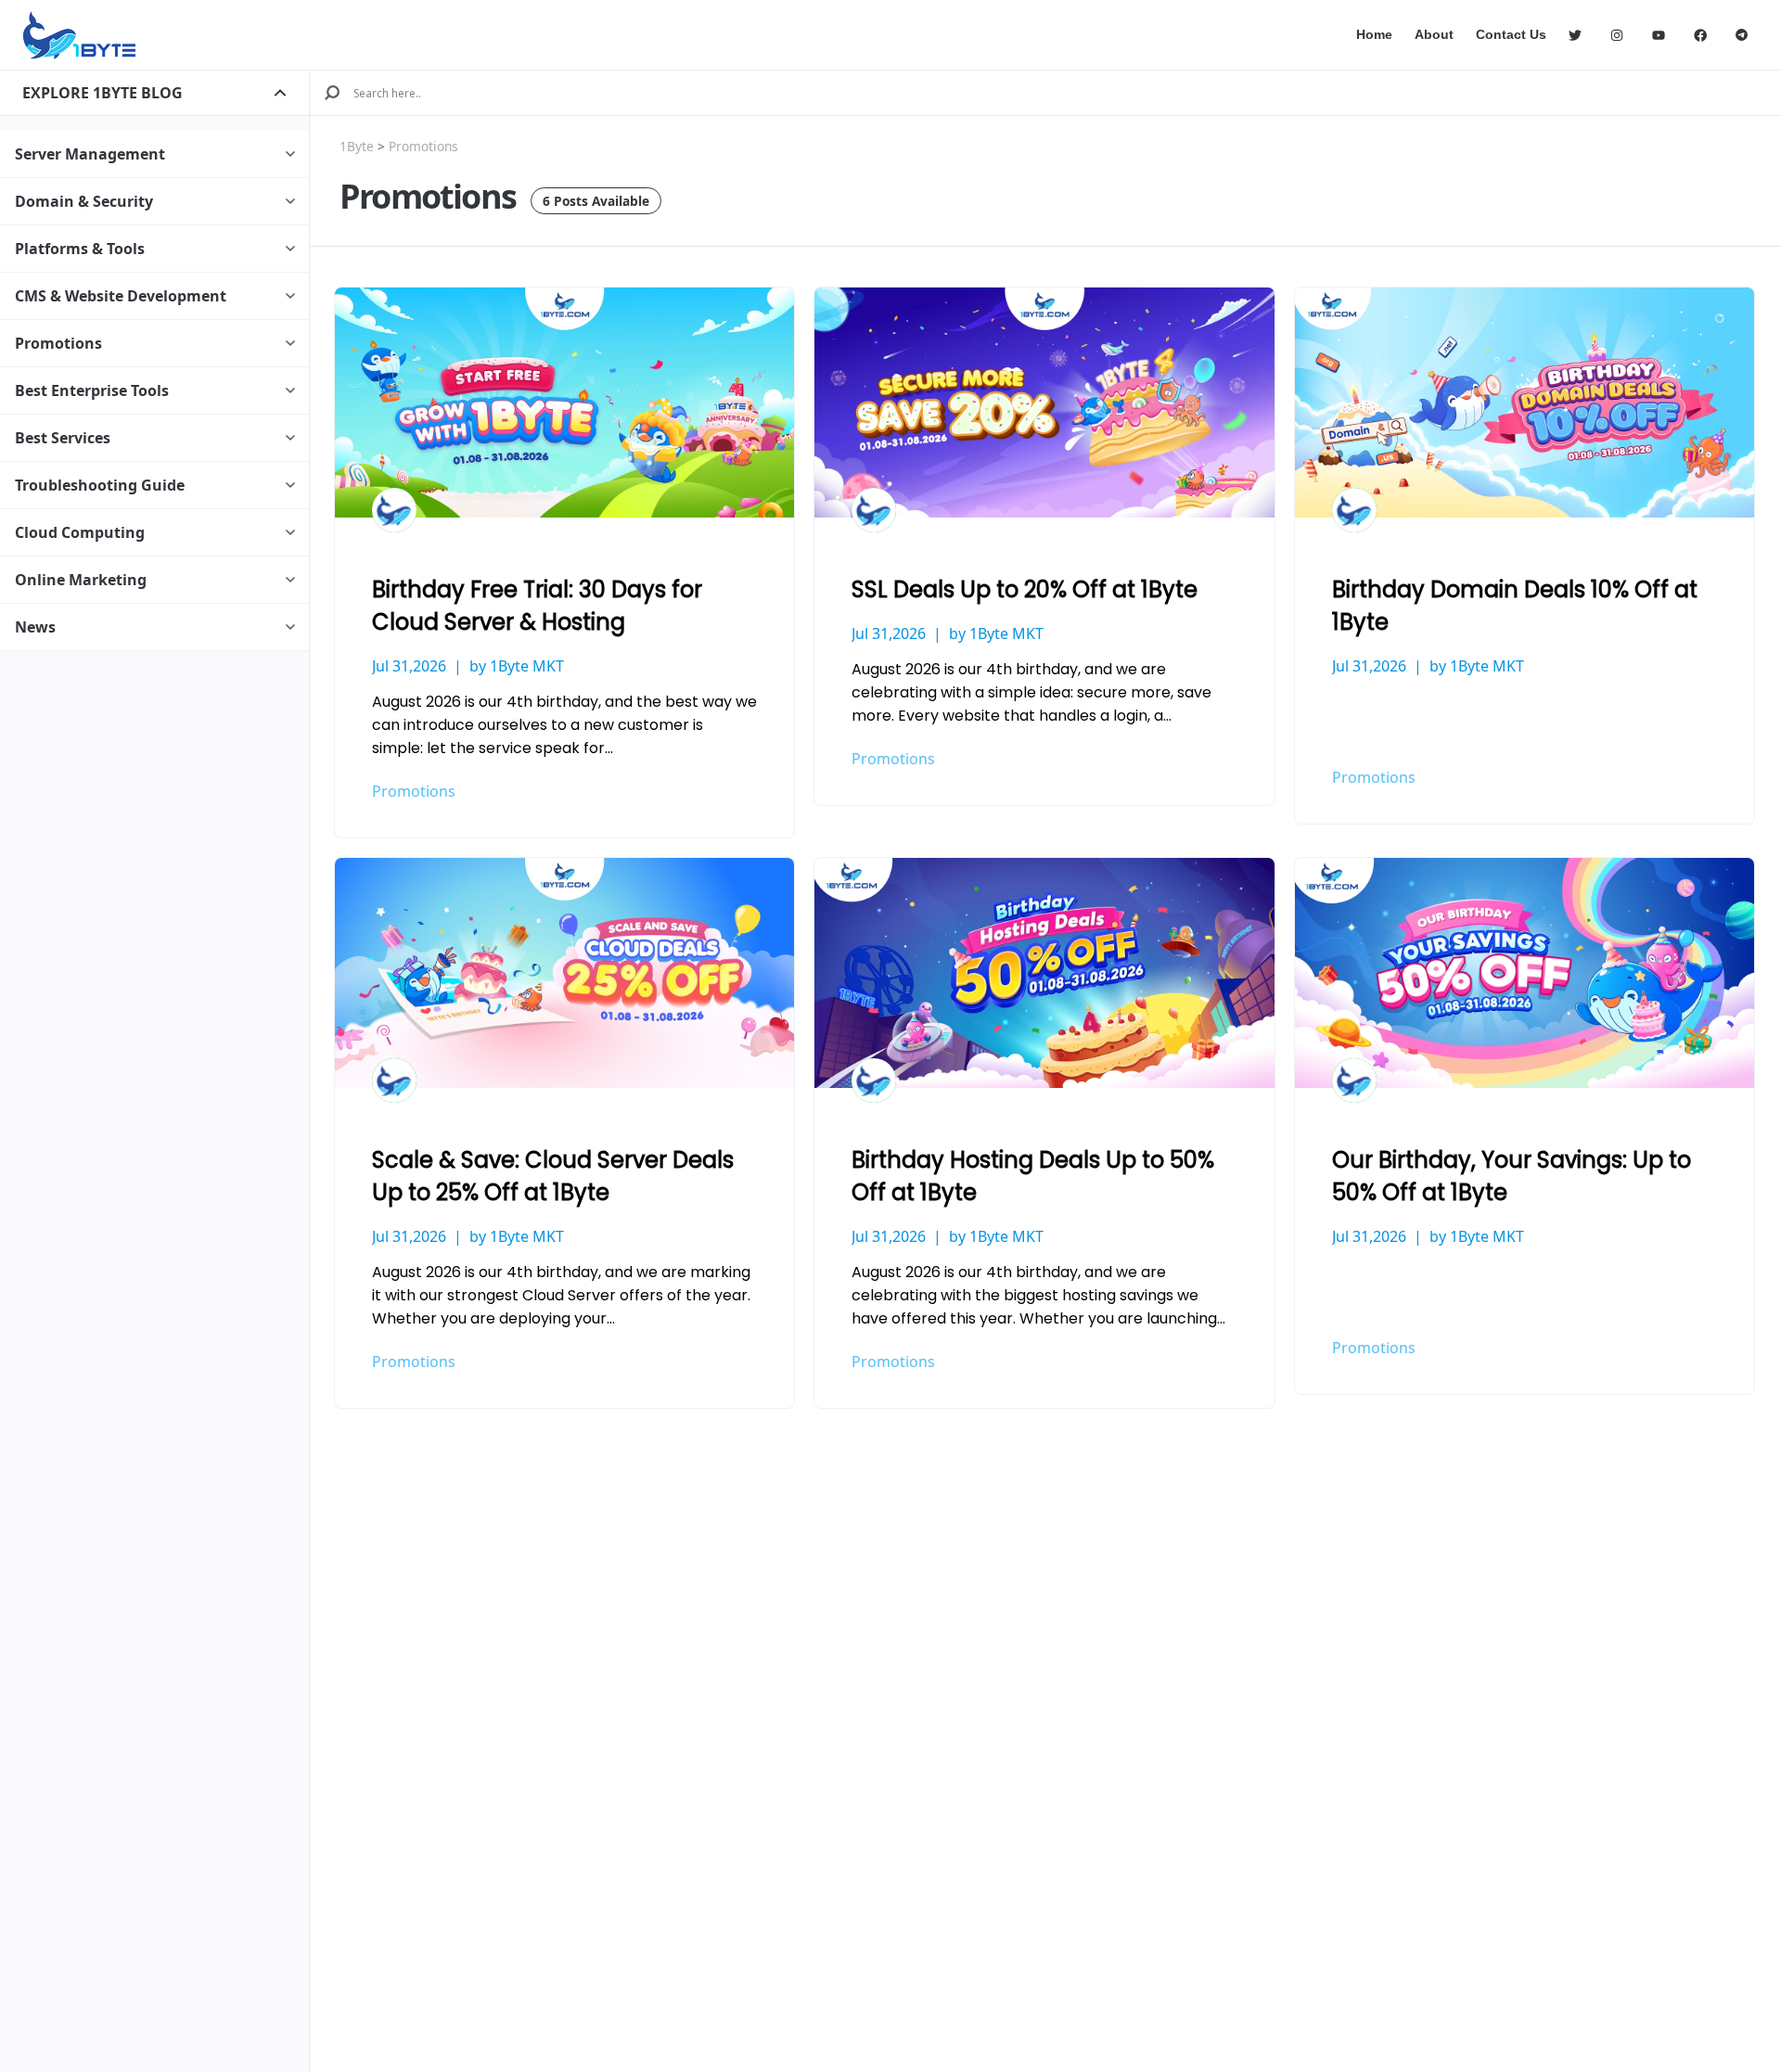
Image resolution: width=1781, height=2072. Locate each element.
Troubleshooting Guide (100, 485)
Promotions (58, 343)
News (35, 627)
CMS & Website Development (121, 296)
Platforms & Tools (80, 249)
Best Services (63, 438)
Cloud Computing (80, 532)
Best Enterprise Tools (92, 390)
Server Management (90, 154)
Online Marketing (81, 580)
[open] (280, 93)
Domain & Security (84, 201)
